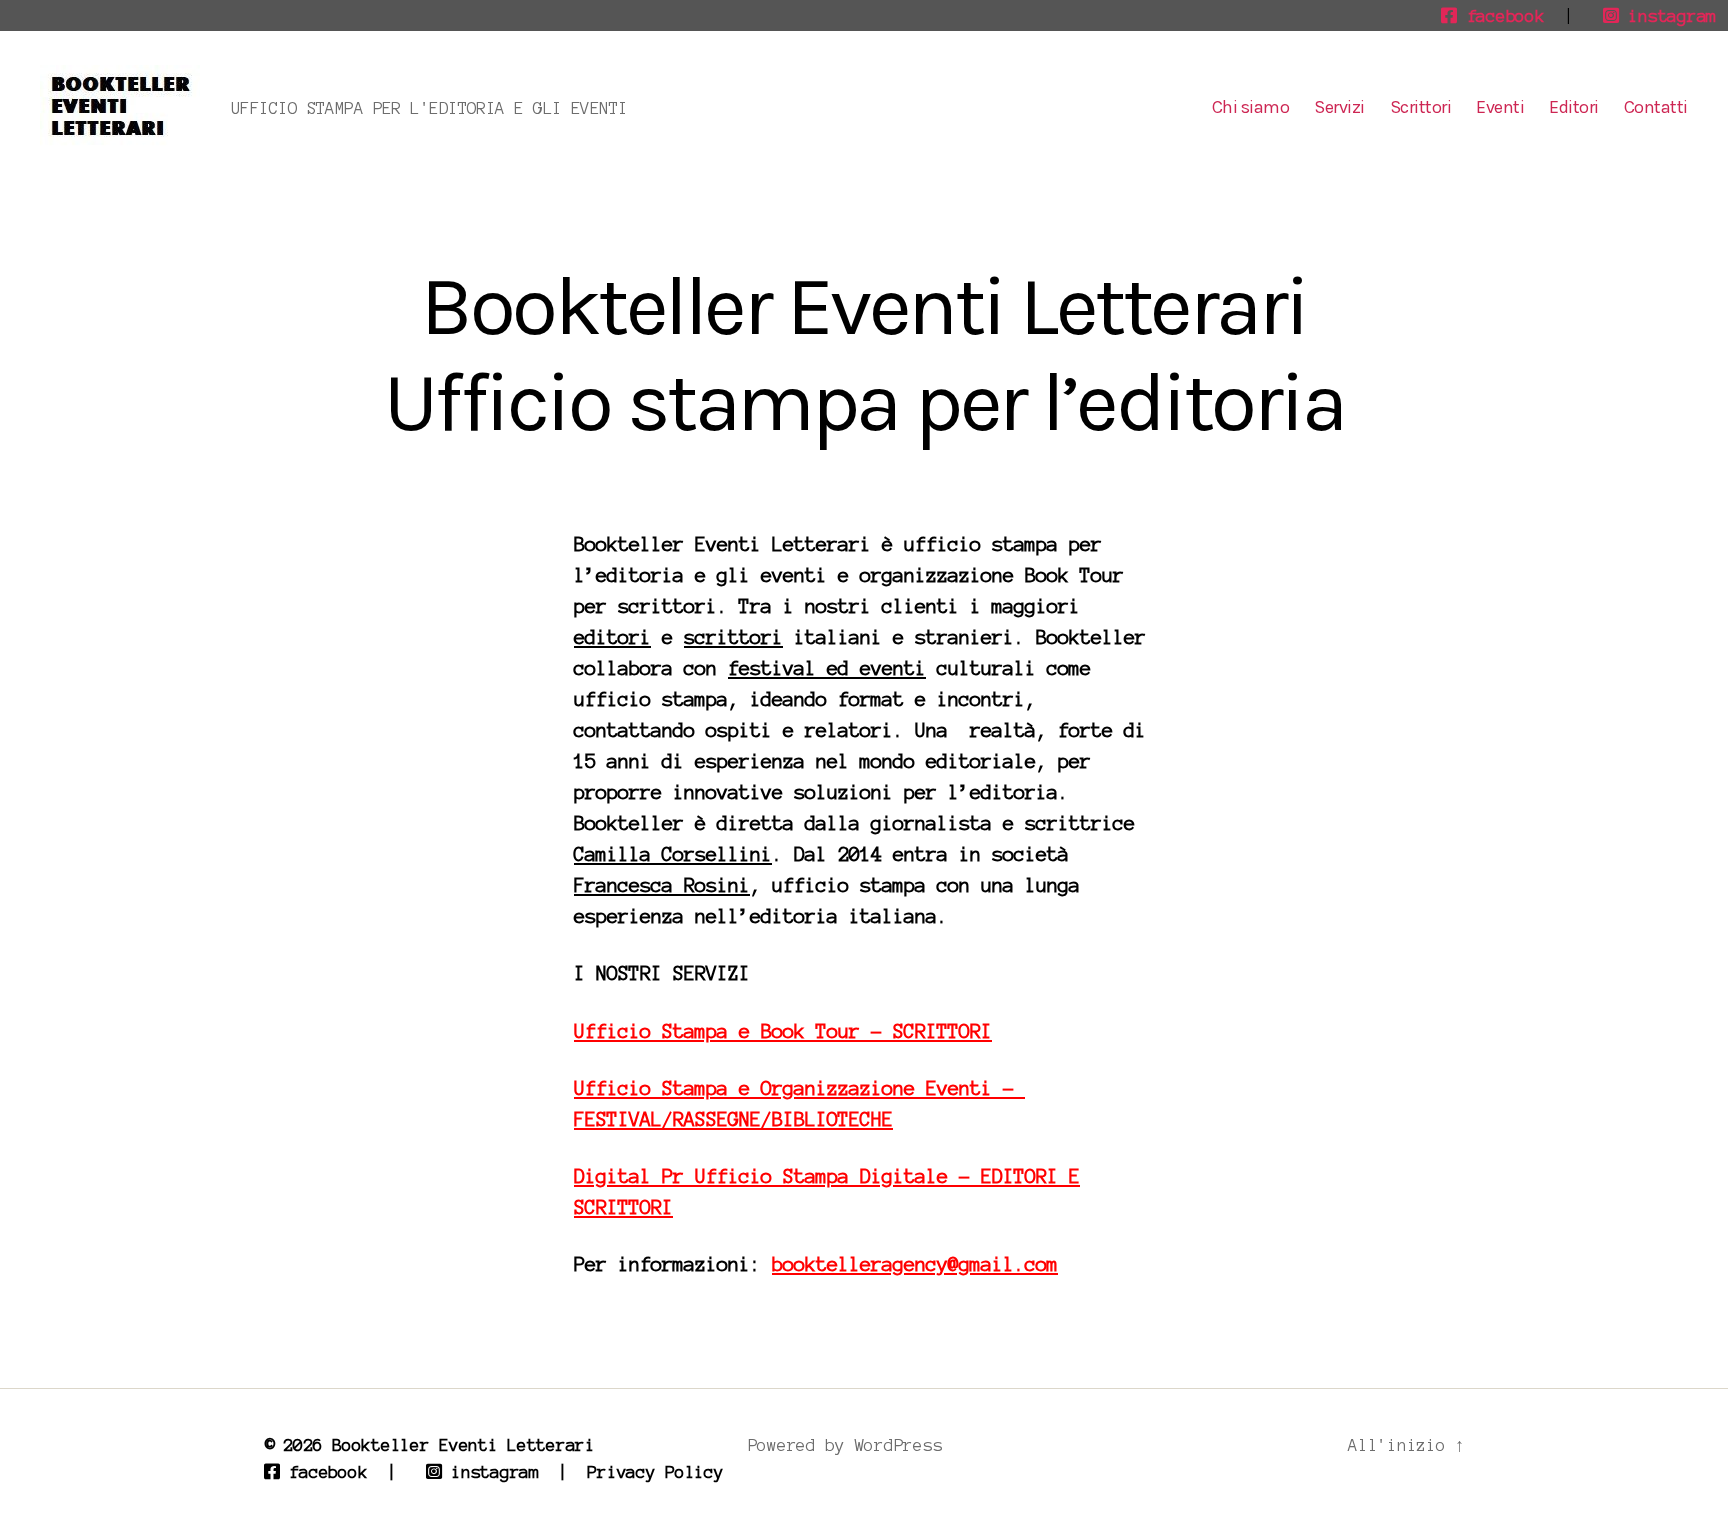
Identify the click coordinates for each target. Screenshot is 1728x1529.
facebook (1500, 16)
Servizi (1339, 107)
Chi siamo (1251, 107)
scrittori (733, 637)
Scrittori (1421, 107)
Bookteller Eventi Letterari (463, 1445)
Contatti (1656, 107)
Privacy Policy (655, 1472)
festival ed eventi (827, 668)
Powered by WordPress (845, 1445)
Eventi (1500, 107)
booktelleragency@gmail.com (915, 1264)
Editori (1574, 107)
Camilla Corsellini (673, 854)
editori (612, 637)
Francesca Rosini (662, 885)
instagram (1667, 16)
